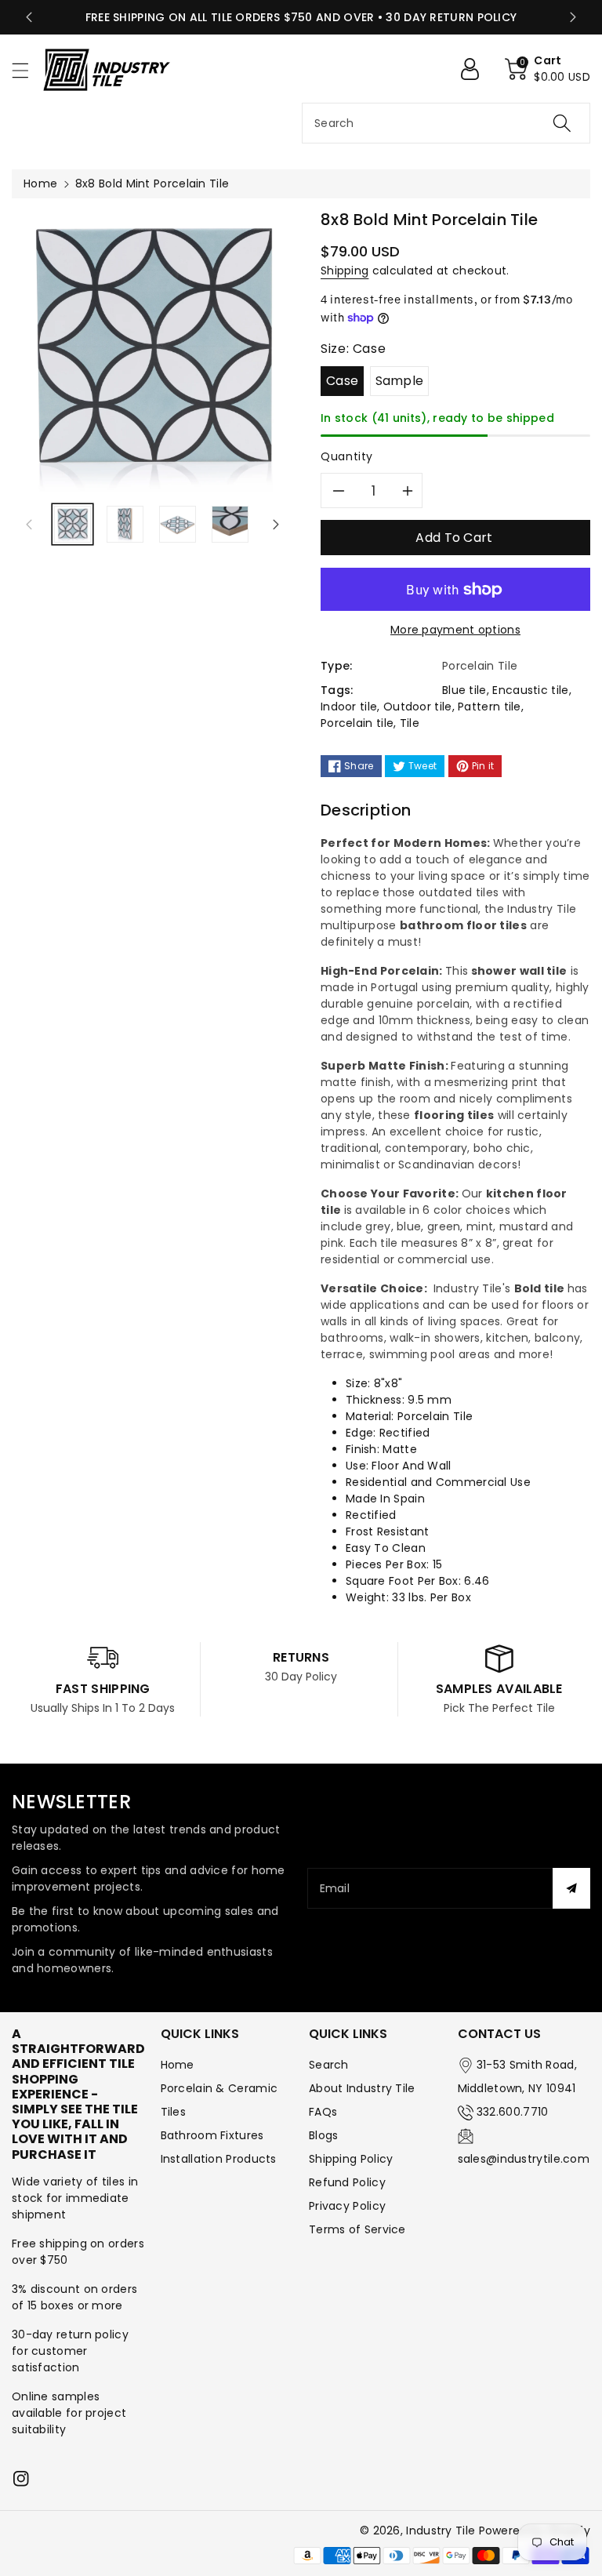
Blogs (324, 2135)
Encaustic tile (530, 690)
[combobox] (446, 123)
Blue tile (464, 690)
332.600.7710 (513, 2112)
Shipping (345, 271)
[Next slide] (573, 17)
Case (342, 381)
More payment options (455, 630)
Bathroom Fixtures (212, 2135)
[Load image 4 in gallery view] (230, 524)
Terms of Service (357, 2229)
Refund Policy (347, 2182)
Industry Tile (441, 2531)
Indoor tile (349, 707)
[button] (27, 70)
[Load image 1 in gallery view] (73, 524)
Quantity (347, 456)
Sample (400, 381)
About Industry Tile (362, 2088)
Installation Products (219, 2159)
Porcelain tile (357, 723)
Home (40, 183)
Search (329, 2065)
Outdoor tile (418, 707)
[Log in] (476, 69)
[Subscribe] (571, 1888)
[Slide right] (276, 525)
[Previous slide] (29, 17)
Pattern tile (490, 707)
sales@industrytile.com (524, 2159)
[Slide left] (29, 525)
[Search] (562, 123)
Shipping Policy (351, 2159)
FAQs (323, 2112)
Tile (410, 723)
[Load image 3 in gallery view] (178, 524)
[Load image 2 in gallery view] (125, 524)
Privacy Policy (347, 2206)
